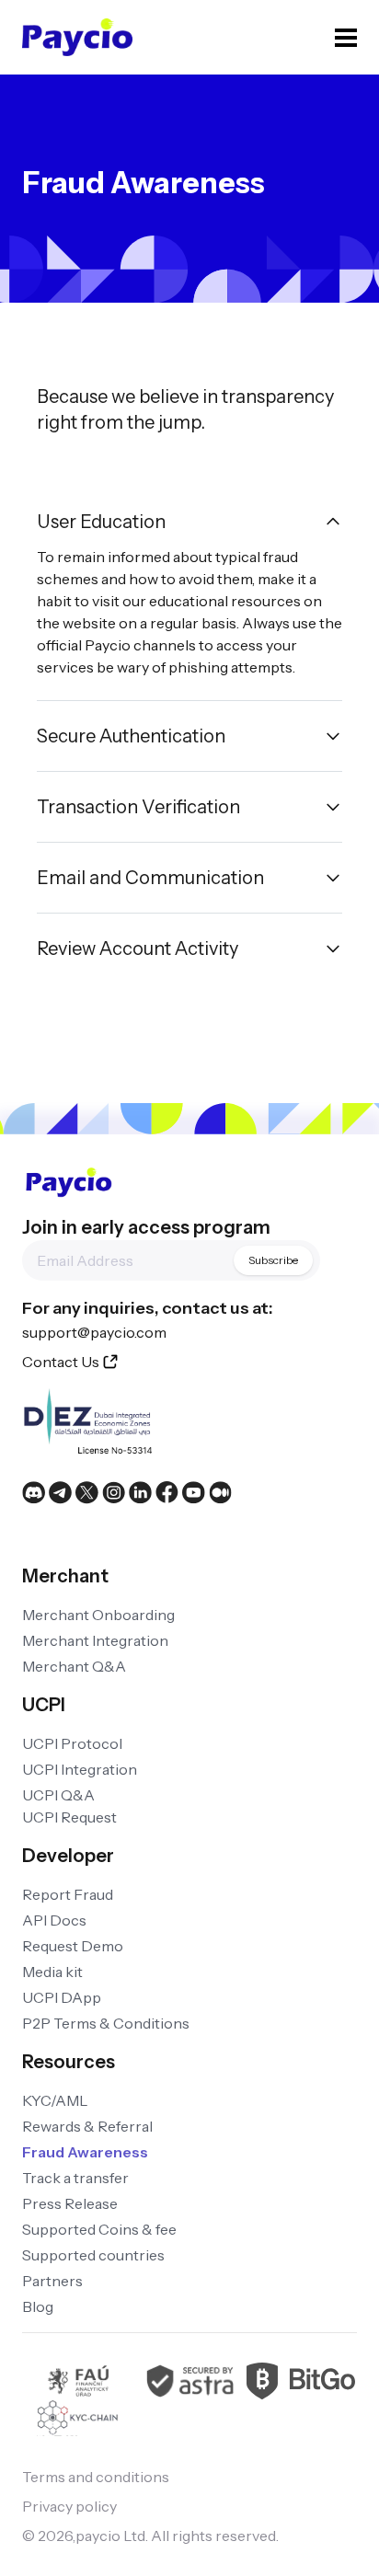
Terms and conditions (96, 2477)
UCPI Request (69, 1817)
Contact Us (61, 1362)
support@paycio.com (94, 1332)
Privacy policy (69, 2506)
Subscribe (273, 1260)
